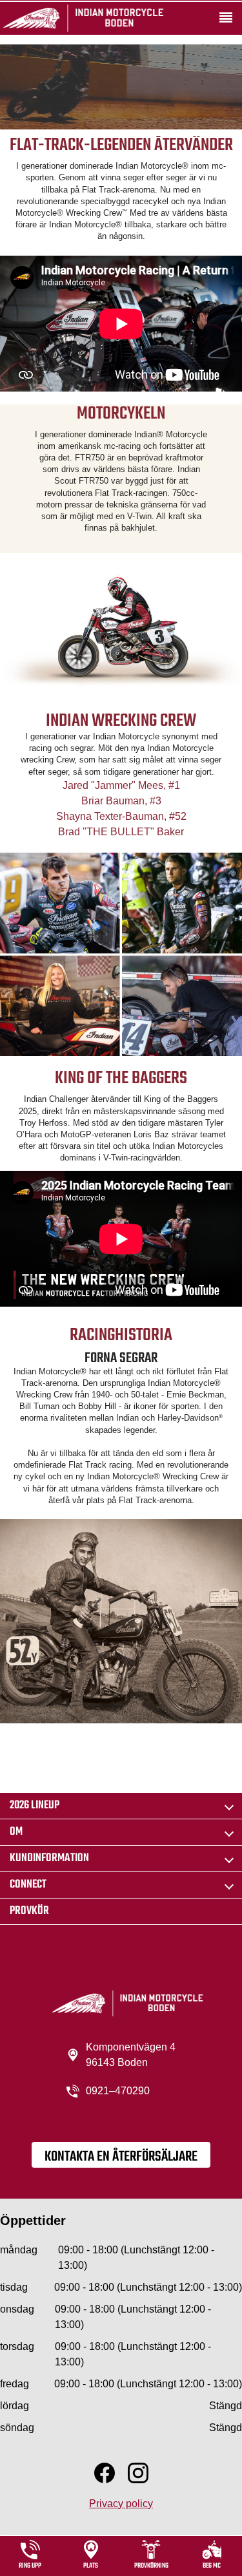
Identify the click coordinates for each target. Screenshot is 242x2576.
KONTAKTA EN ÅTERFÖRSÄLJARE (121, 2157)
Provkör (29, 1911)
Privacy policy (121, 2504)
